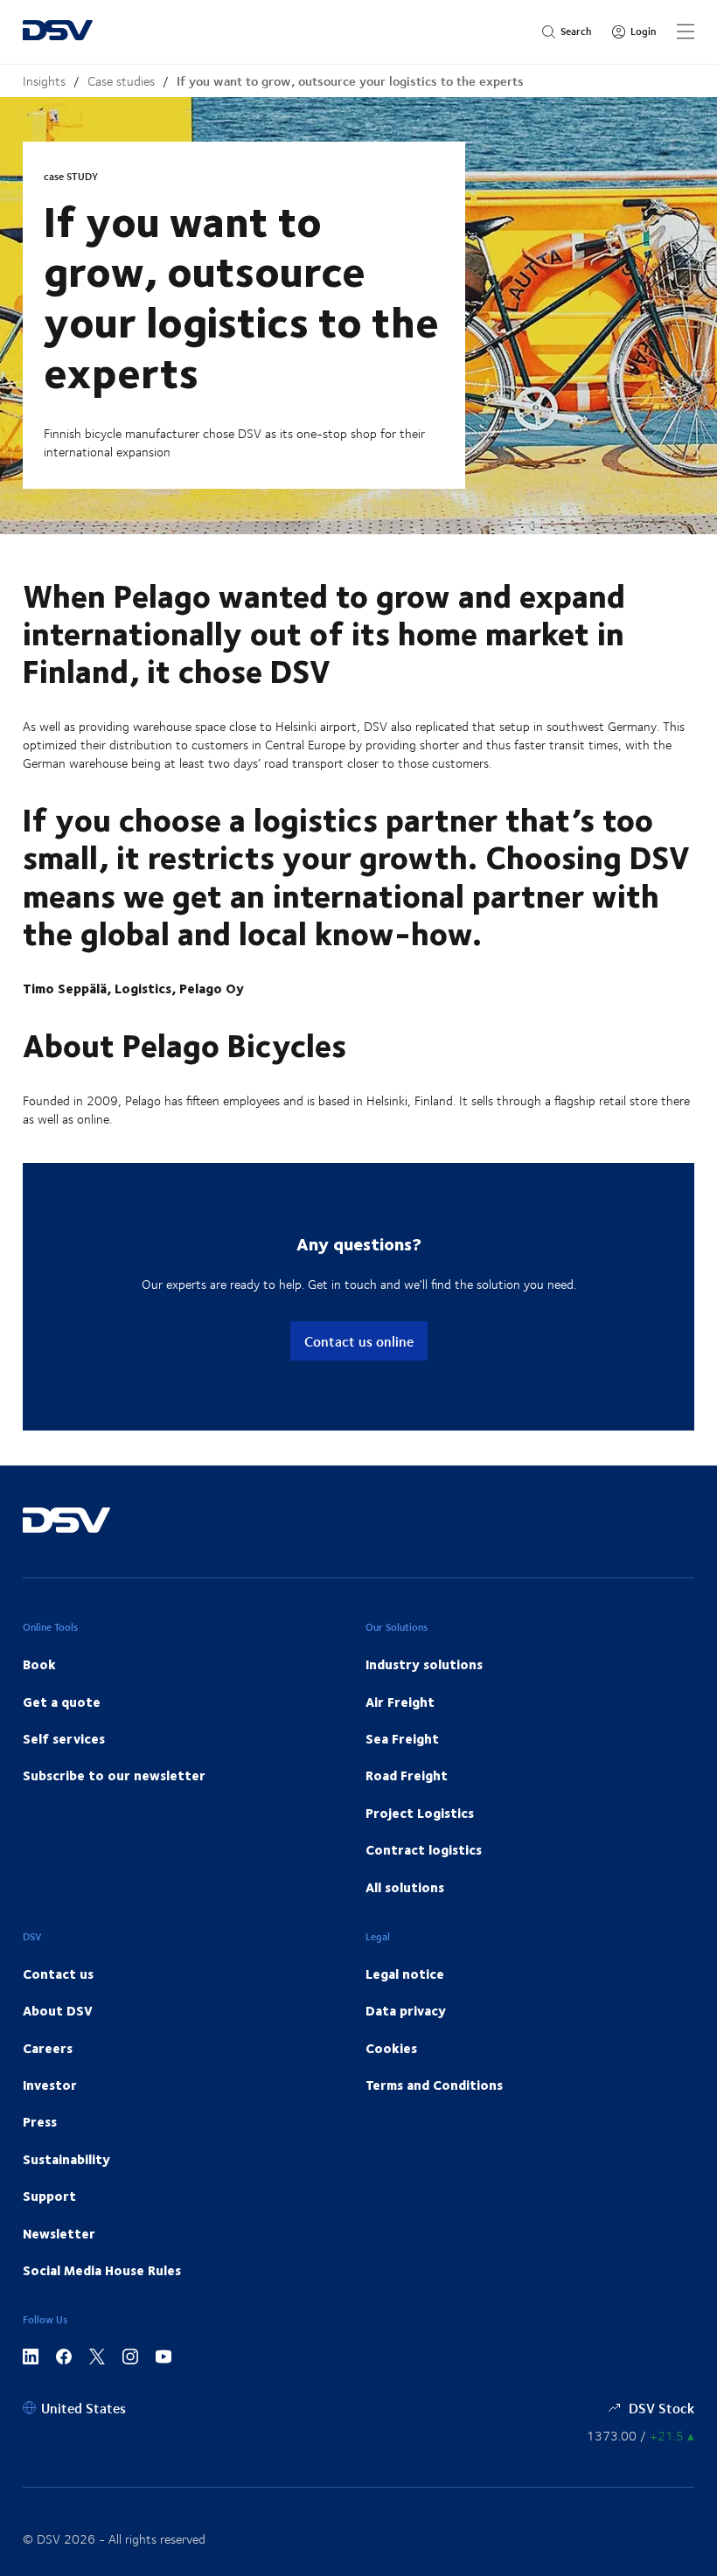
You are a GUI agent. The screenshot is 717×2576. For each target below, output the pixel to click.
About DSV (58, 2010)
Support (49, 2196)
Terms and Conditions (434, 2085)
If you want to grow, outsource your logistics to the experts (350, 81)
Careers (48, 2048)
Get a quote (62, 1702)
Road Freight (407, 1775)
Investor (50, 2085)
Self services (64, 1738)
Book (39, 1664)
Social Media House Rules (102, 2270)
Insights (44, 81)
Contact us (58, 1974)
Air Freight (400, 1702)
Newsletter (59, 2233)
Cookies (391, 2048)
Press (40, 2121)
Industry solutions (424, 1664)
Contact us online (359, 1341)
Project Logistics (420, 1813)
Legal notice (405, 1974)
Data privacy (406, 2010)
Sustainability (66, 2159)
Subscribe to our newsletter (114, 1775)
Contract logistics (424, 1849)
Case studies (121, 81)
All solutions (405, 1887)
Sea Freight (402, 1738)
